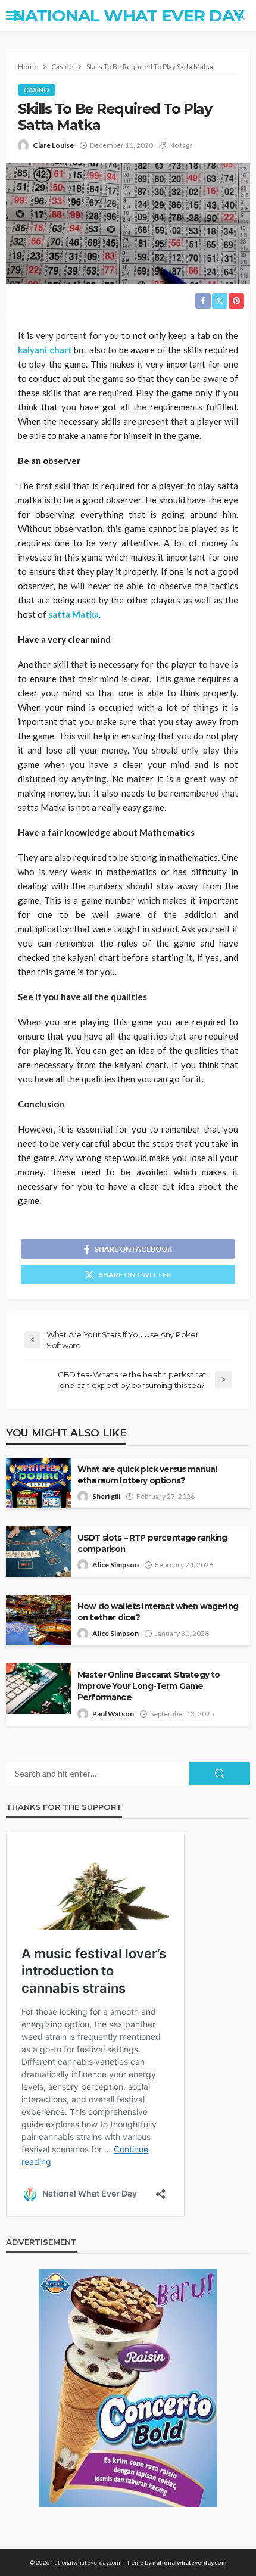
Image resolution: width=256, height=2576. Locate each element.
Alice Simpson (115, 1565)
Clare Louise (53, 145)
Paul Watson (113, 1714)
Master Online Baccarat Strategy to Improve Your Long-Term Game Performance (149, 1686)
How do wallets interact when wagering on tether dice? (158, 1612)
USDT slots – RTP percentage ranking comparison (152, 1543)
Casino (37, 90)
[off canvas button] (13, 15)
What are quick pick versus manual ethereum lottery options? (147, 1475)
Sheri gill (106, 1496)
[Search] (240, 15)
